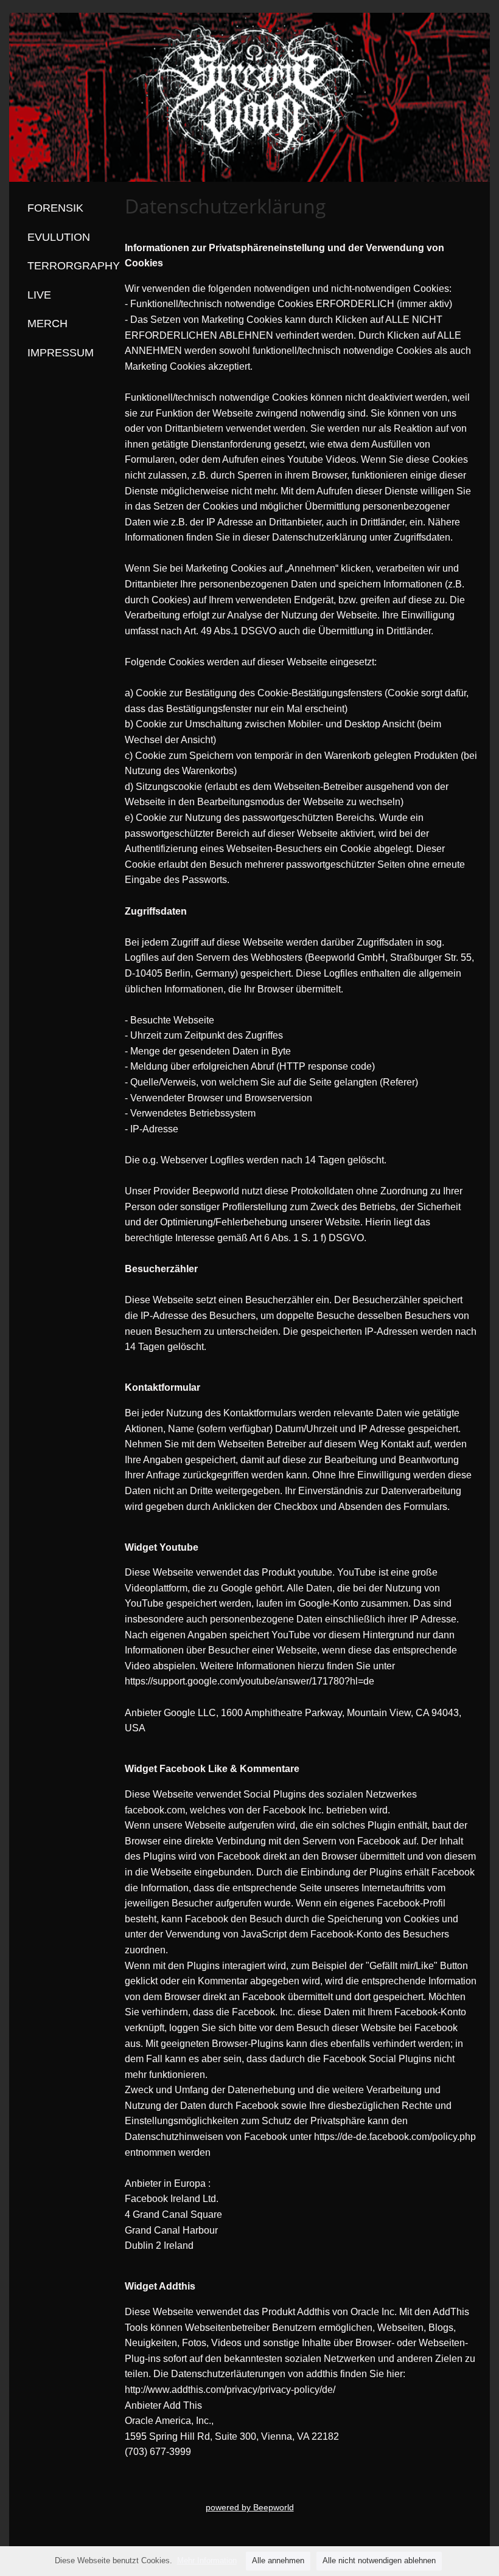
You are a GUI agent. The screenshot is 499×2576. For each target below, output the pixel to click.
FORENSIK (55, 208)
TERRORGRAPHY (74, 266)
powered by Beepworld (250, 2507)
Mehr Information (207, 2560)
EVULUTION (59, 237)
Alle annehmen (278, 2560)
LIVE (39, 295)
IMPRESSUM (61, 353)
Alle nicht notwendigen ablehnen (379, 2560)
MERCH (47, 324)
